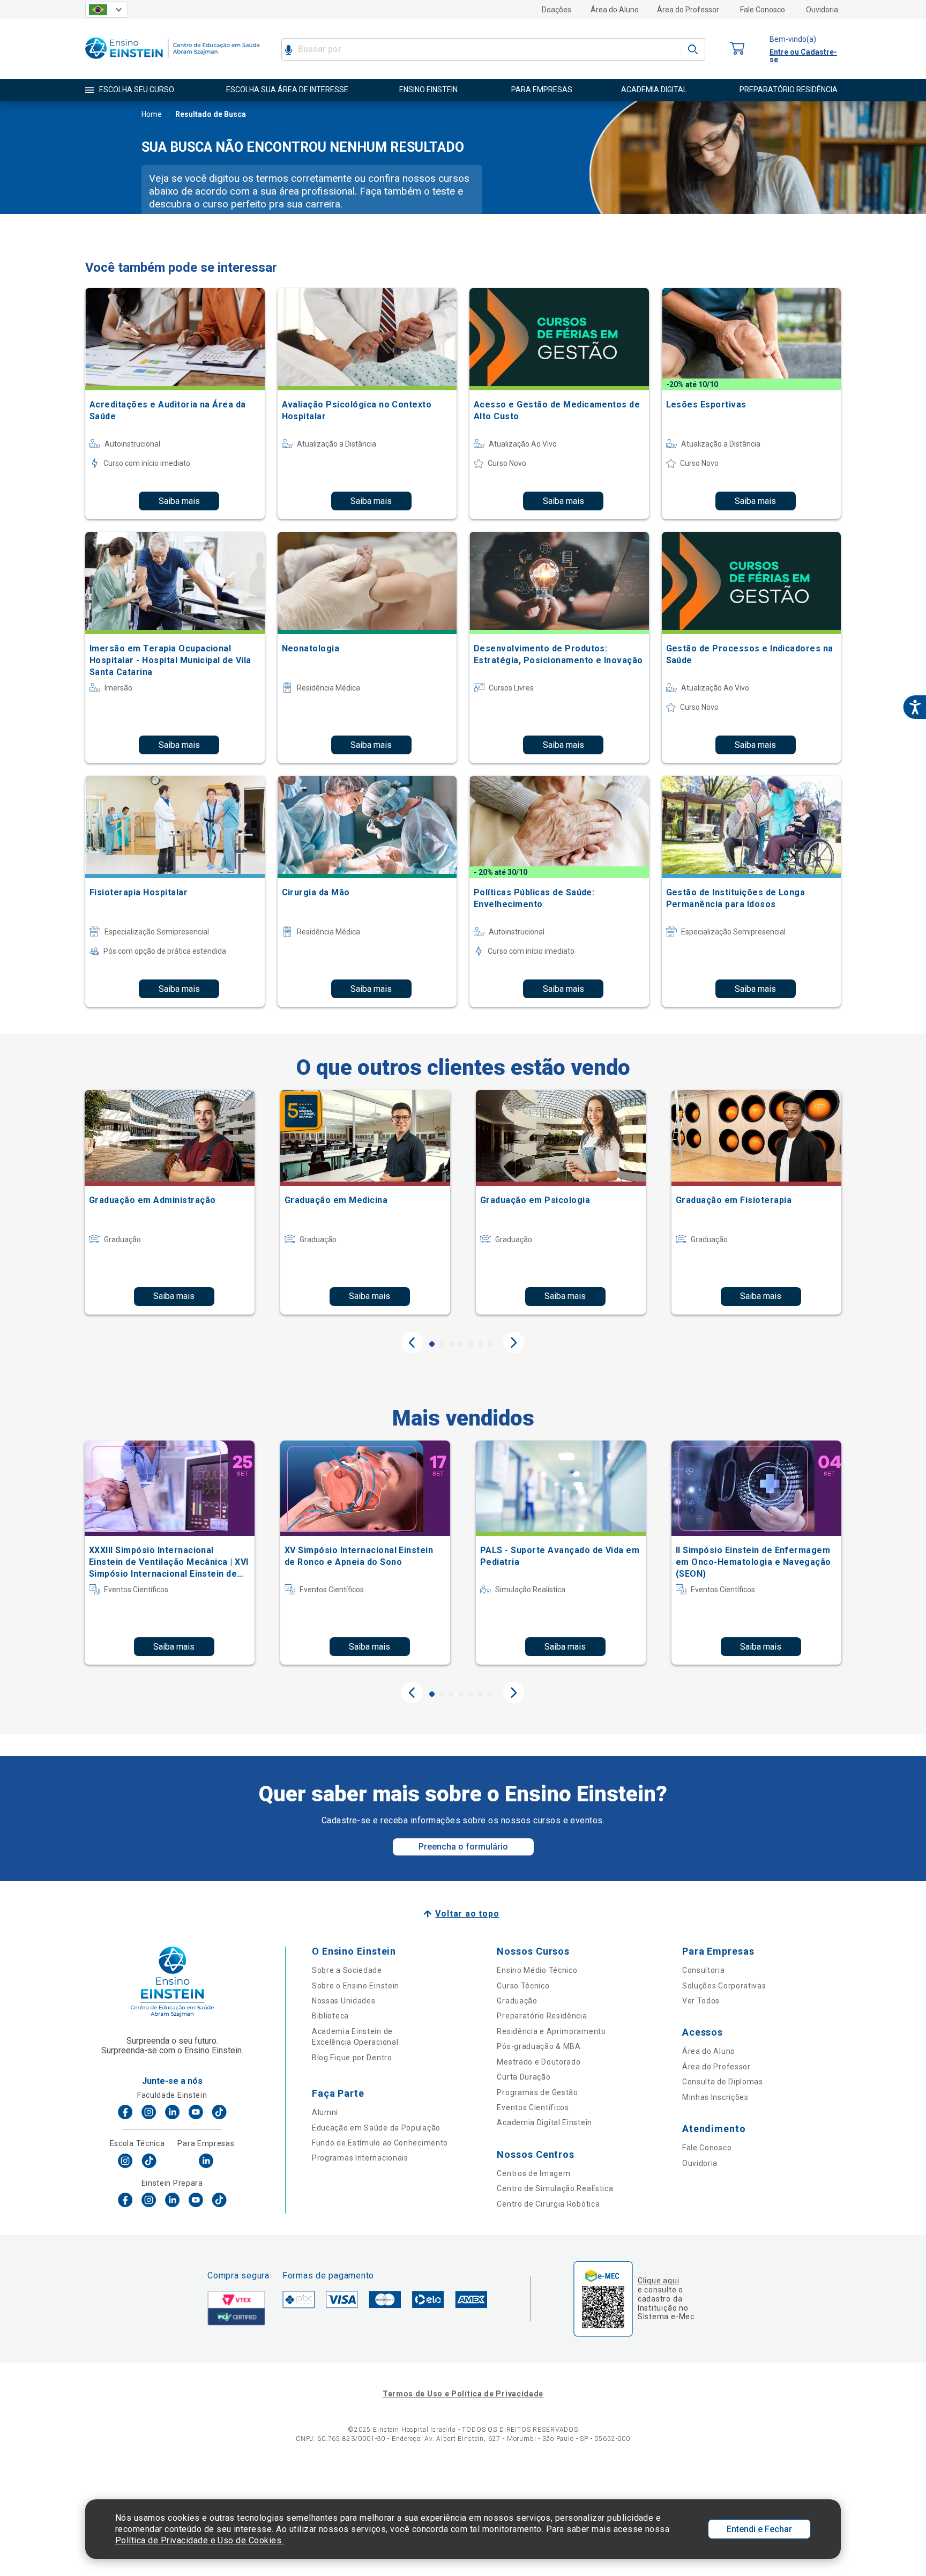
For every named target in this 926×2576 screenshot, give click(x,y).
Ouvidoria (822, 10)
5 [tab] (471, 1344)
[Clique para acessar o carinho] (737, 49)
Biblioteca (330, 2016)
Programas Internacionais (360, 2158)
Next (514, 1342)
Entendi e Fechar (759, 2529)
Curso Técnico (523, 1986)
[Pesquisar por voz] (289, 49)
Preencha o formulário (463, 1847)
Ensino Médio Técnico (537, 1970)
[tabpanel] (170, 1202)
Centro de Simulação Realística (555, 2188)
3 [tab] (451, 1344)
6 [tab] (480, 1344)
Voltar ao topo (467, 1914)
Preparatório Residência (542, 2016)
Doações (557, 10)
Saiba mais (179, 501)
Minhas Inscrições (715, 2097)
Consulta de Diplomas (723, 2082)
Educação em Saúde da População (376, 2128)
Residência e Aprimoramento (551, 2031)
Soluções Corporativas (724, 1986)
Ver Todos (701, 2001)
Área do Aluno (615, 10)
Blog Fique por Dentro (352, 2058)
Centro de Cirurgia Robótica (548, 2204)
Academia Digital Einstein (544, 2122)
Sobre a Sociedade (347, 1970)
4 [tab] (461, 1344)
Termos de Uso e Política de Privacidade (463, 2394)
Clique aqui (658, 2281)
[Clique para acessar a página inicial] (173, 61)
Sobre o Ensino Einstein (356, 1986)
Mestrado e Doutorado (539, 2062)
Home (152, 114)
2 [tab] (442, 1344)
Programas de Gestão (537, 2092)
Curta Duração (524, 2077)
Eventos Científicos (533, 2107)
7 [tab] (490, 1344)
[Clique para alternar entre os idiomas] (107, 10)
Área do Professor (688, 10)
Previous (412, 1342)
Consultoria (704, 1970)
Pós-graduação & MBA (539, 2046)
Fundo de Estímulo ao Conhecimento (380, 2143)
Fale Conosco (763, 10)
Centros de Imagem (533, 2173)
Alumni (325, 2112)
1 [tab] (432, 1344)
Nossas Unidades (344, 2001)
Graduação (517, 2001)
